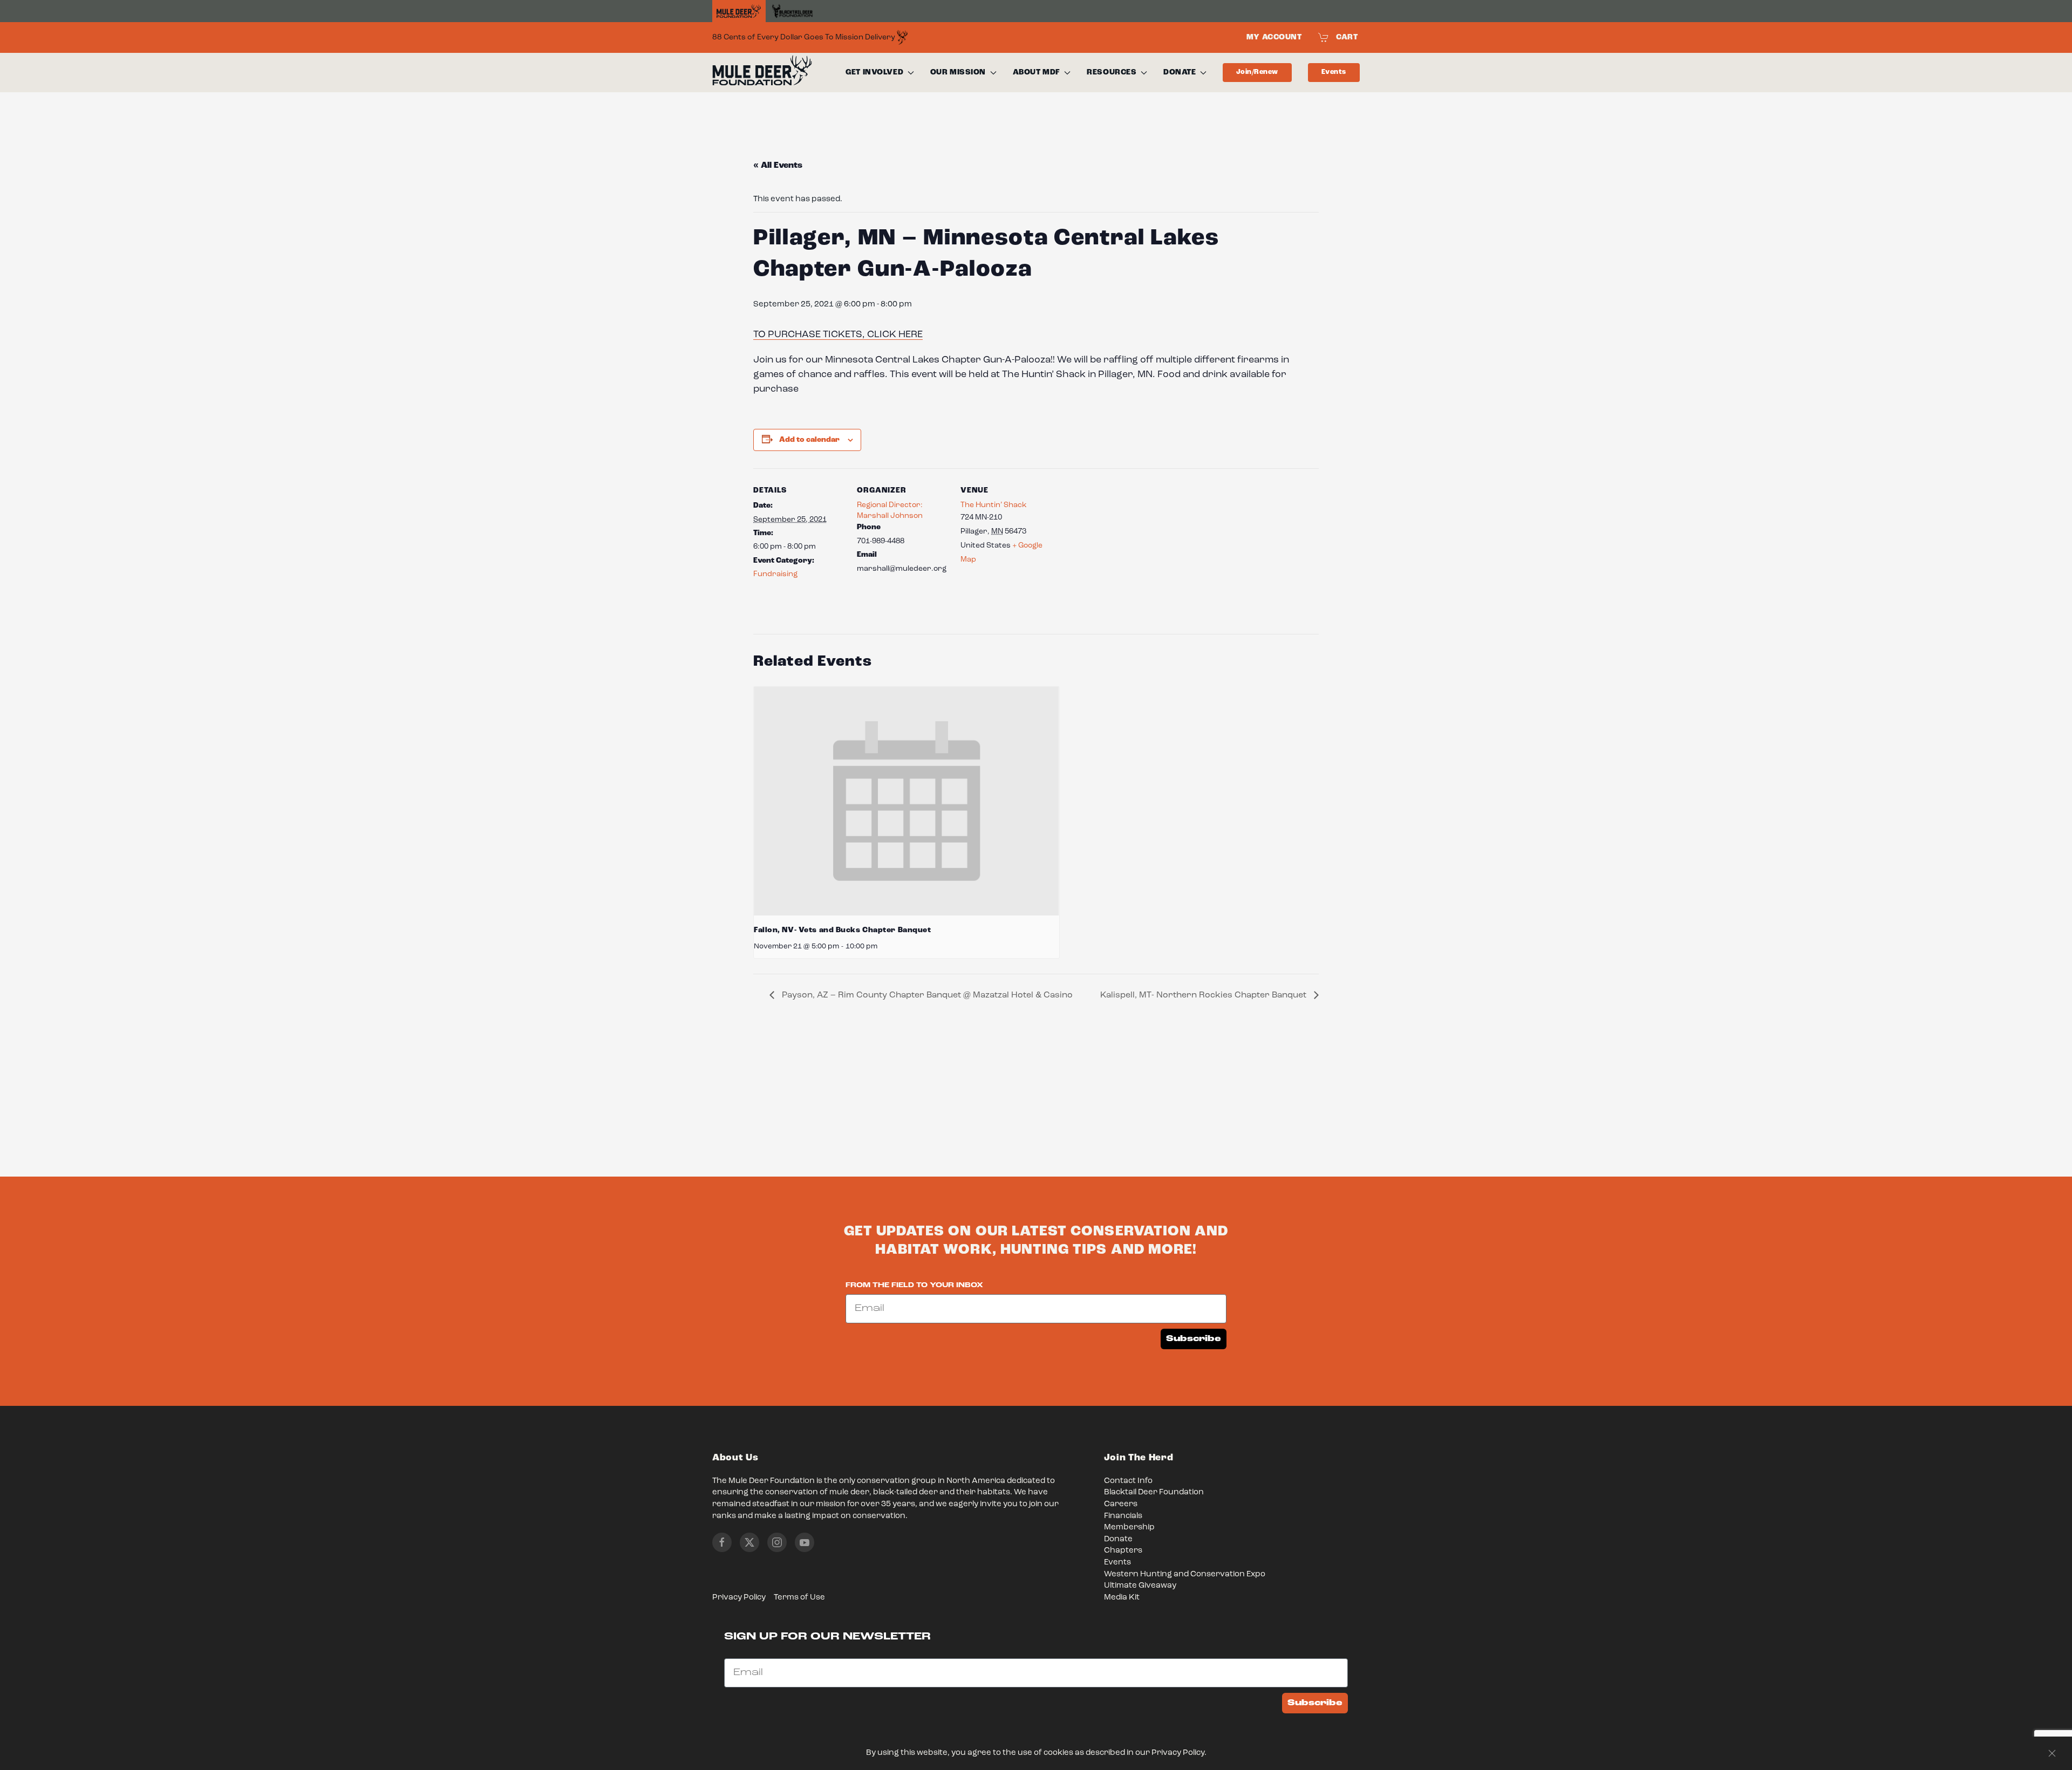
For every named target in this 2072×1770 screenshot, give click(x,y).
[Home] (739, 11)
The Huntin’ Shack (994, 505)
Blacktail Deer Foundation (1154, 1492)
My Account (1274, 37)
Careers (1121, 1504)
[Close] (2052, 1753)
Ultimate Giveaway (1140, 1586)
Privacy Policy (739, 1598)
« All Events (778, 166)
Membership (1129, 1528)
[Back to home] (762, 73)
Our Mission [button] (958, 72)
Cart (1347, 37)
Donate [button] (1180, 72)
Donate (1118, 1539)
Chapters (1123, 1551)
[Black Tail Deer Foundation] (792, 11)
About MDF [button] (1037, 72)
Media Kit (1122, 1598)
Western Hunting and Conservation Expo (1185, 1574)
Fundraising (775, 574)
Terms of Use (799, 1598)
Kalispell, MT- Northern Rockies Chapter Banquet (1204, 995)
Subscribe (1194, 1339)
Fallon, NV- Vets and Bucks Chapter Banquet (843, 930)
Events (1334, 72)
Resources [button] (1112, 72)
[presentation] (906, 801)
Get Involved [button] (874, 72)
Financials (1123, 1516)
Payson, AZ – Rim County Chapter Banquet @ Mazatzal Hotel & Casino (926, 995)
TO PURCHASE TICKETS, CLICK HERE (838, 334)
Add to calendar (809, 440)
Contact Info (1128, 1481)
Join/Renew (1257, 72)
